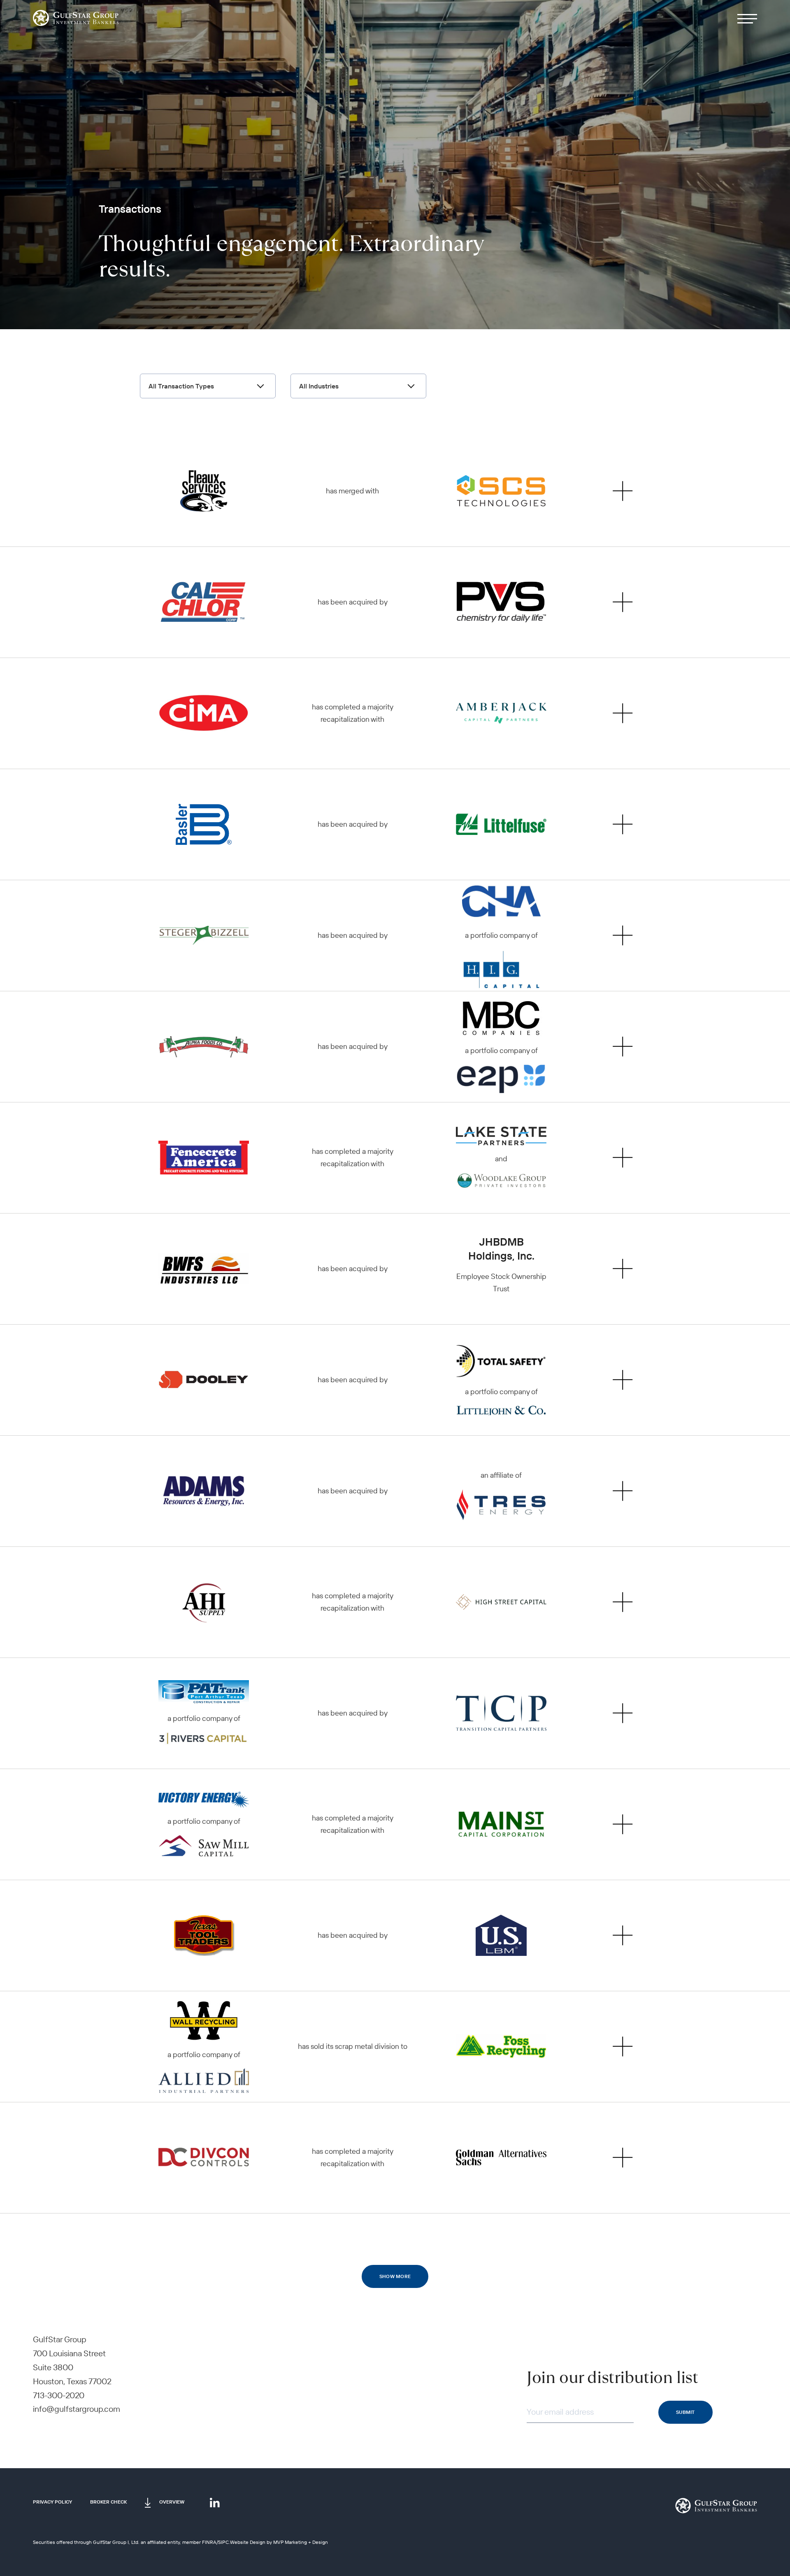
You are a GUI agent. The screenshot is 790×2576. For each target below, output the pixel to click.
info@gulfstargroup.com (77, 2409)
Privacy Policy (52, 2502)
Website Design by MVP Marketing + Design (279, 2542)
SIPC (223, 2542)
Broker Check (108, 2502)
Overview (172, 2502)
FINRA (209, 2542)
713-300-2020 (59, 2395)
